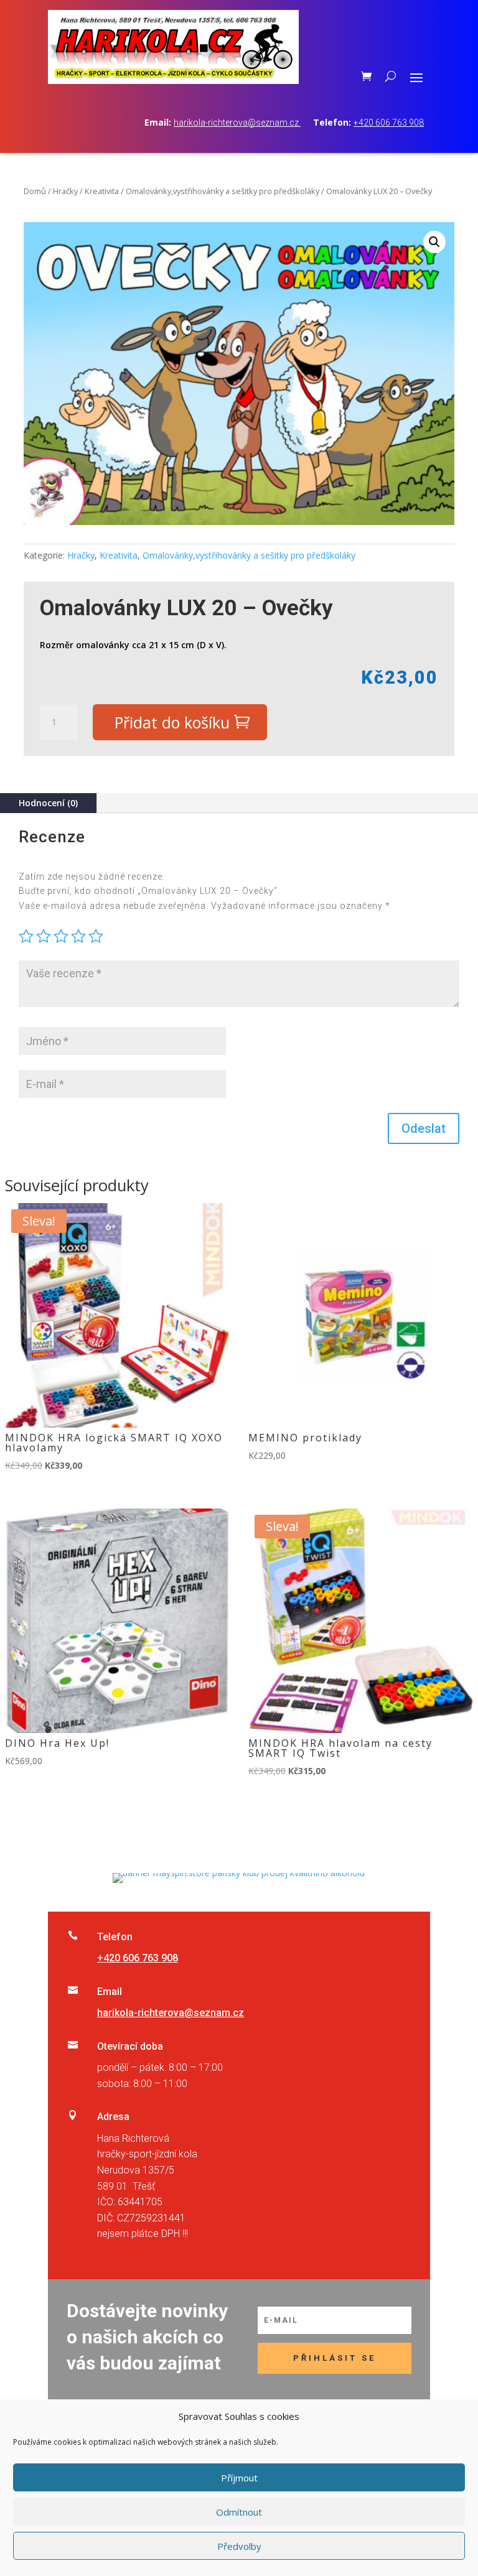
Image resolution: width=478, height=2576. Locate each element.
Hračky (65, 191)
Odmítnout (239, 2512)
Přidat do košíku (172, 722)
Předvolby (239, 2546)
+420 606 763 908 (389, 123)
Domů (35, 191)
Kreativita (102, 191)
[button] (434, 242)
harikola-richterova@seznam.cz (237, 123)
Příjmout (239, 2478)
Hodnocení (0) (48, 803)
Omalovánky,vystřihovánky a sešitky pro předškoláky (223, 191)
